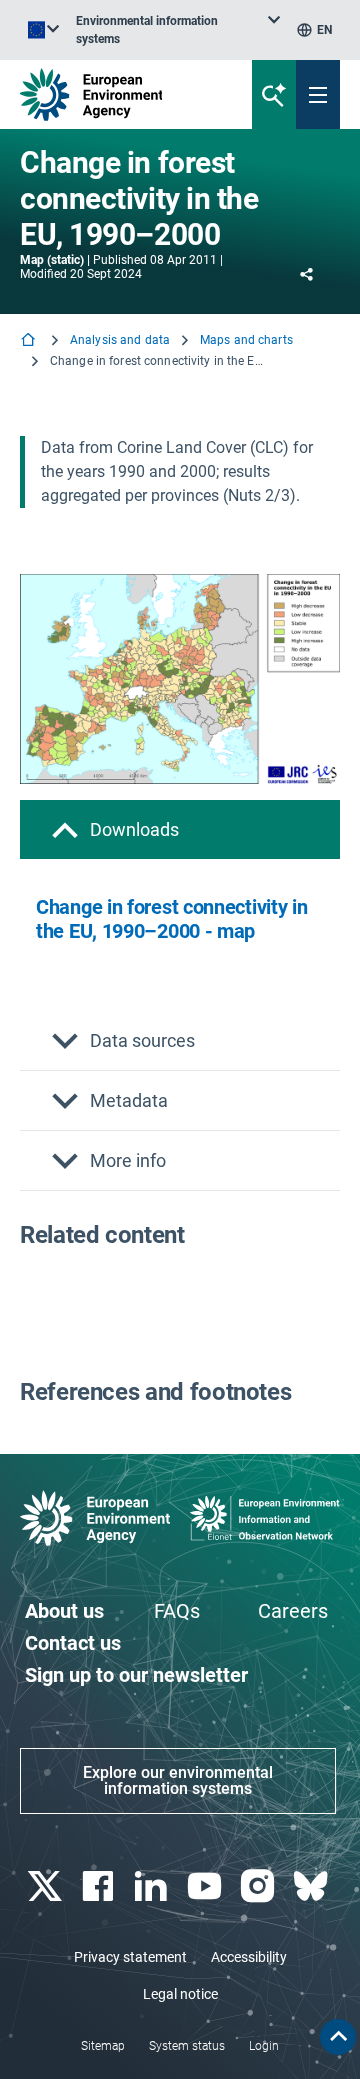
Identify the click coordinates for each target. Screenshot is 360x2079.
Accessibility (249, 1957)
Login (264, 2046)
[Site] (121, 94)
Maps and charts (246, 340)
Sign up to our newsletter (136, 1675)
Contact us (73, 1643)
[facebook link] (99, 1886)
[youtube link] (206, 1886)
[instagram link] (259, 1886)
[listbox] (178, 30)
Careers (293, 1611)
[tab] (180, 829)
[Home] (30, 341)
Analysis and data (120, 340)
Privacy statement (130, 1957)
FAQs (177, 1611)
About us (64, 1611)
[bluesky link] (313, 1886)
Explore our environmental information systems (178, 1780)
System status (187, 2046)
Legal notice (180, 1994)
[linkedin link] (153, 1886)
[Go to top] (338, 2037)
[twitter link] (46, 1886)
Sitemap (103, 2046)
